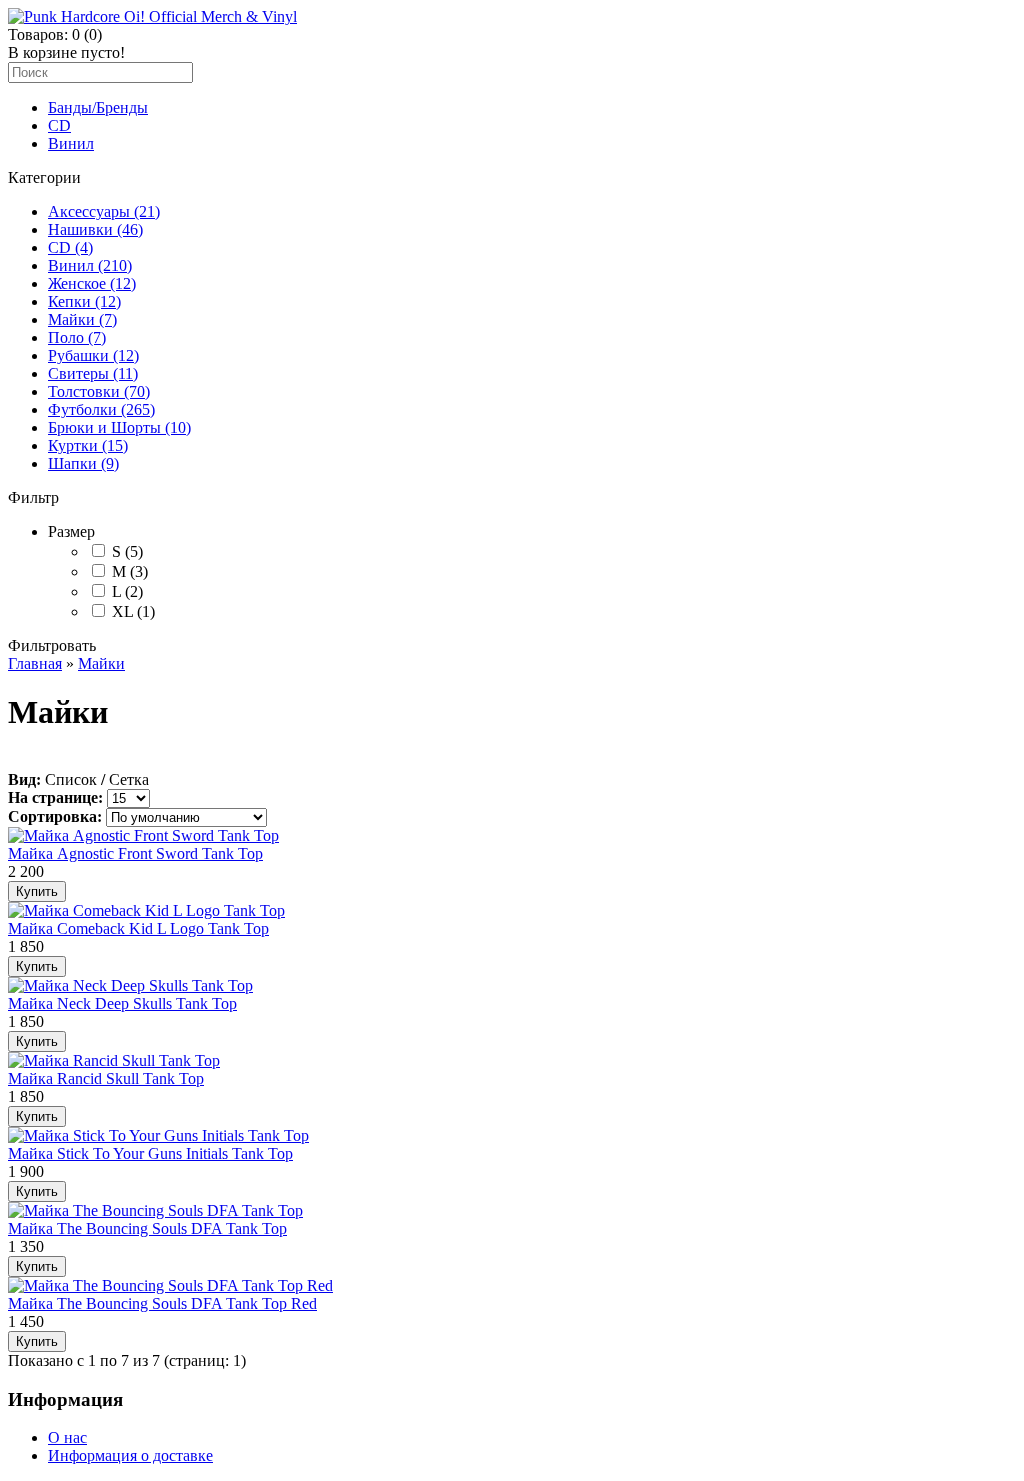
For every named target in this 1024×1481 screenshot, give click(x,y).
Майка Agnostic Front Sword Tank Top (135, 853)
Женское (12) (92, 283)
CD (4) (70, 247)
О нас (67, 1437)
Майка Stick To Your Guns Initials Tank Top (150, 1153)
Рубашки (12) (93, 355)
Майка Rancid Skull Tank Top (106, 1078)
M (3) (130, 571)
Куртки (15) (88, 445)
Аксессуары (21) (104, 211)
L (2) (127, 591)
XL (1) (133, 611)
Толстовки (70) (99, 391)
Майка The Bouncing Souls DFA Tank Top (147, 1228)
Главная (35, 663)
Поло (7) (77, 337)
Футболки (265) (101, 409)
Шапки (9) (83, 463)
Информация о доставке (130, 1455)
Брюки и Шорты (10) (119, 427)
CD (59, 125)
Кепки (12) (84, 301)
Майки (101, 663)
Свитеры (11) (93, 373)
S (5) (127, 551)
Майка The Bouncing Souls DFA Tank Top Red (162, 1303)
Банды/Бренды (98, 107)
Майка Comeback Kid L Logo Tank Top (138, 928)
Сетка (129, 779)
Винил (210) (90, 265)
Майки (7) (82, 319)
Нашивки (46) (95, 229)
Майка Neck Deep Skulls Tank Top (122, 1003)
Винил (71, 143)
